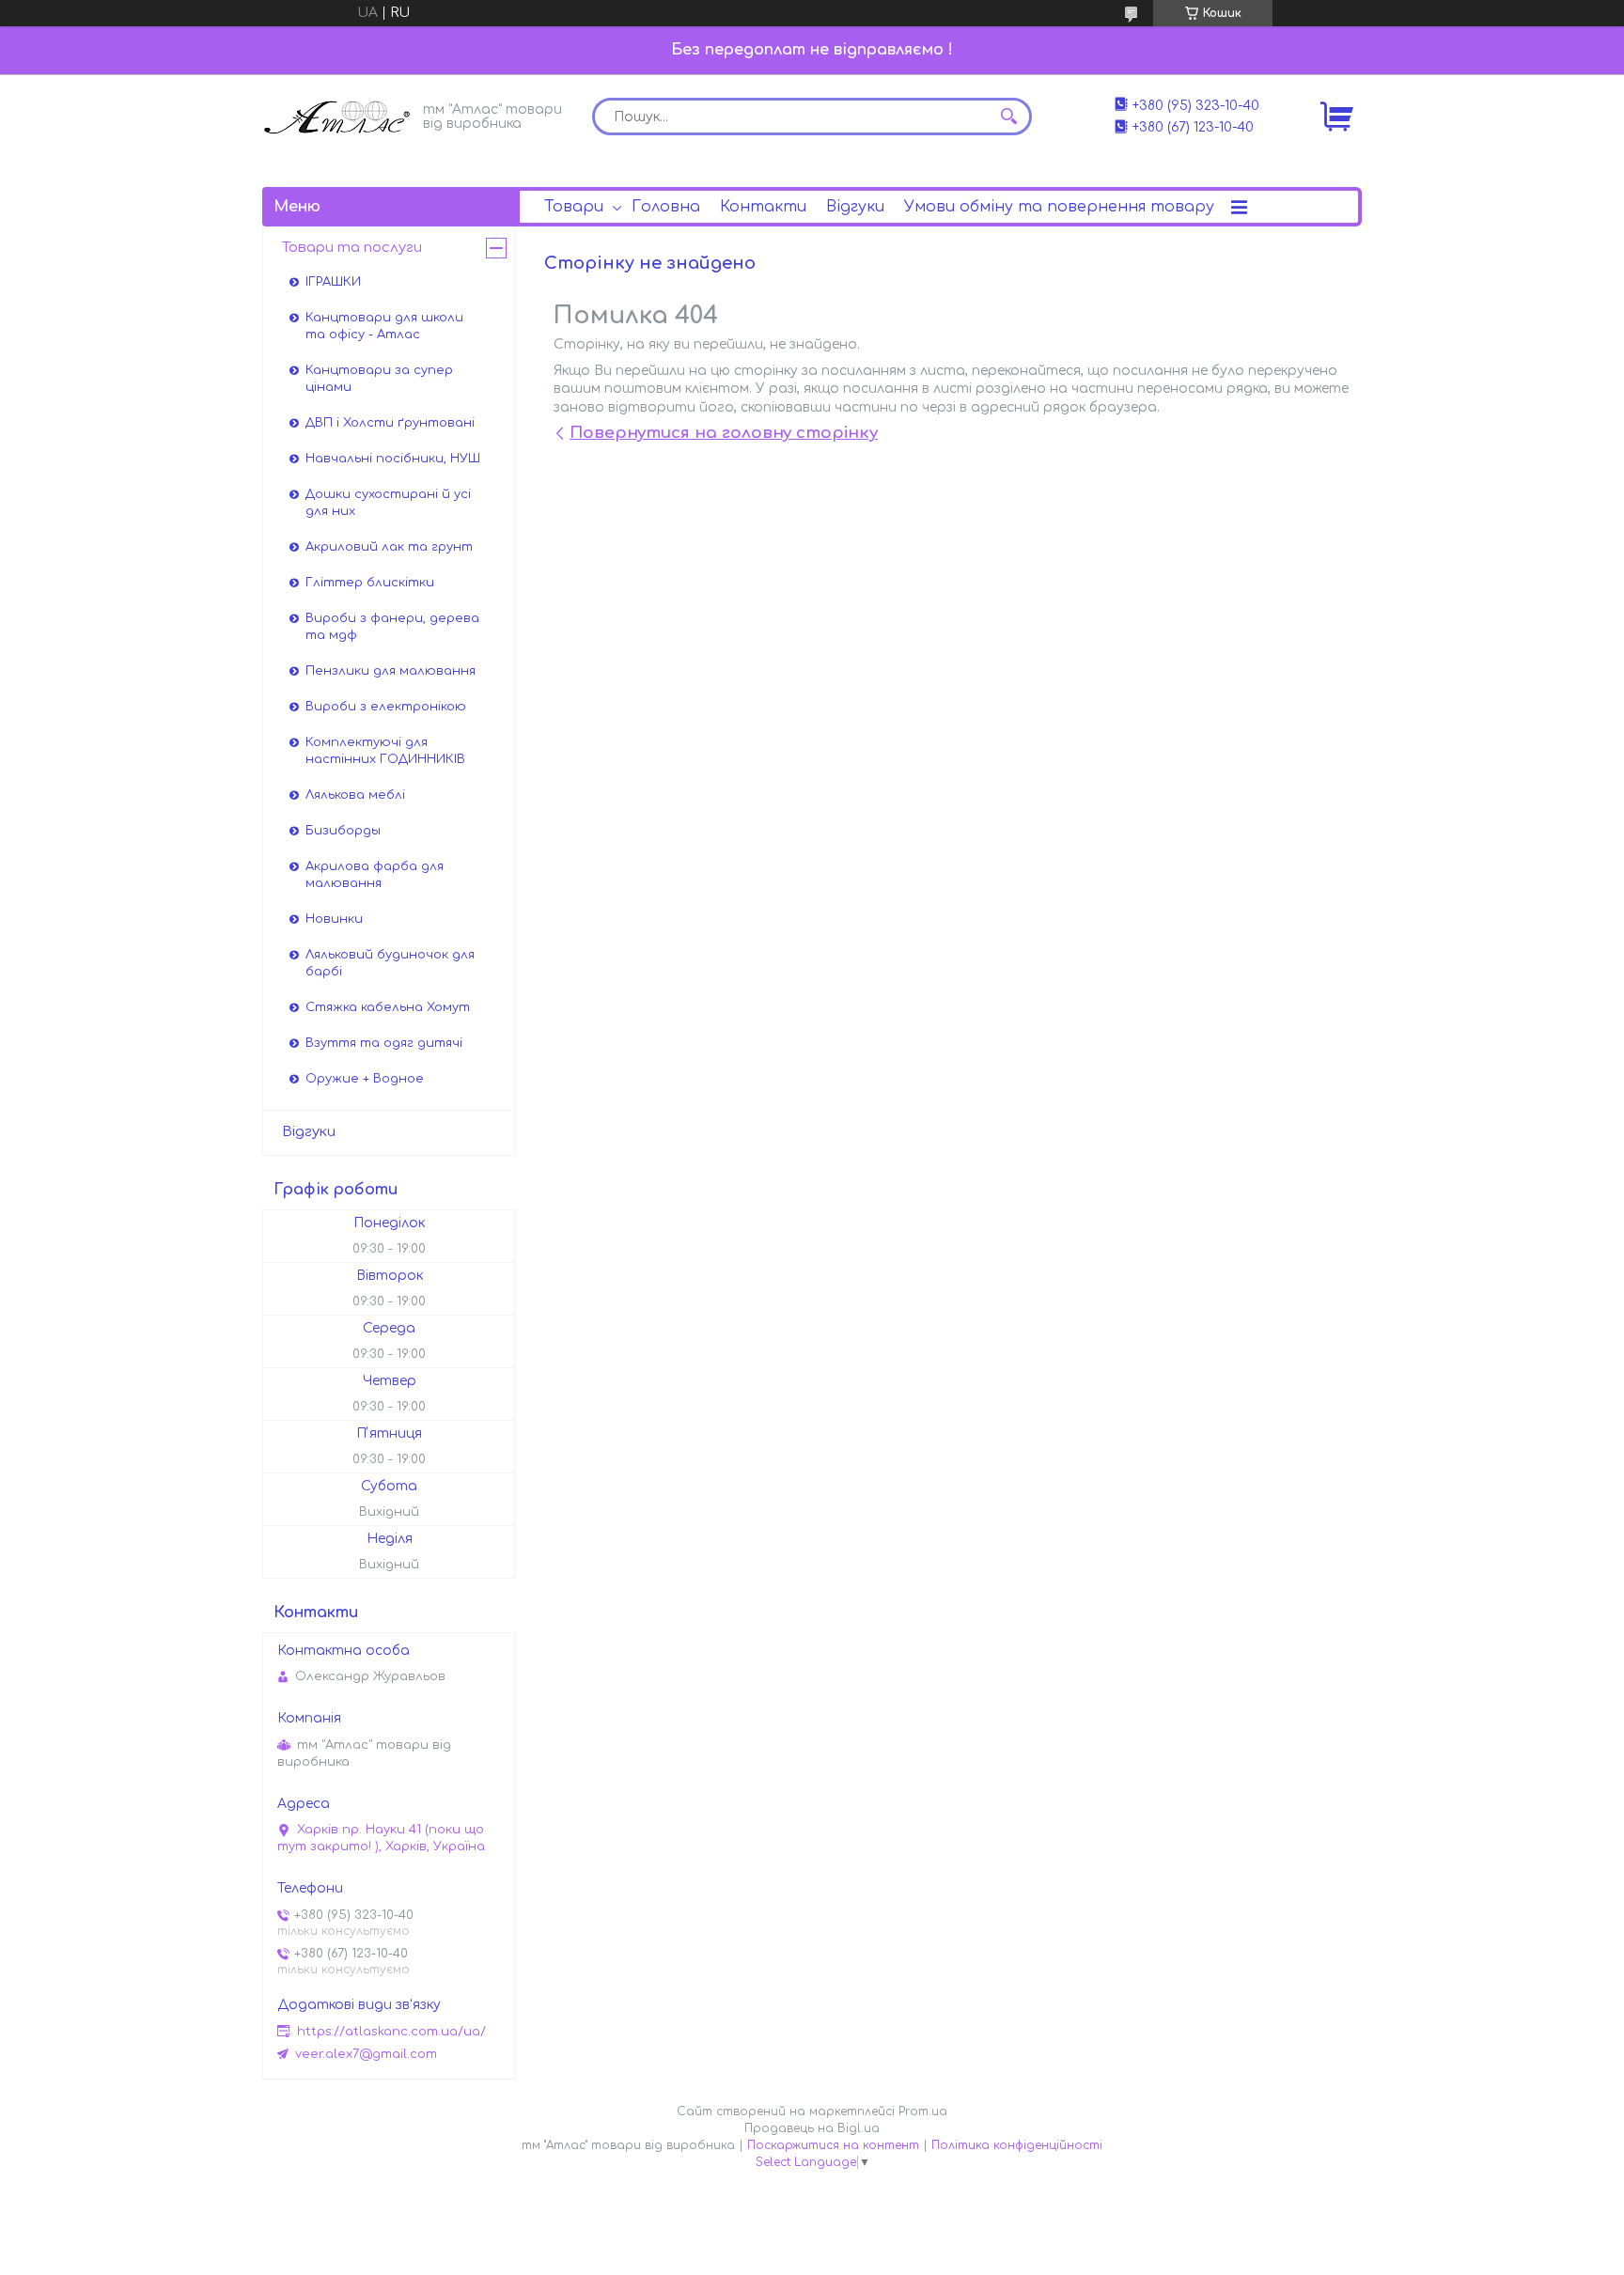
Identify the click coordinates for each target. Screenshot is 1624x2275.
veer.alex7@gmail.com (366, 2054)
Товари (574, 207)
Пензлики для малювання (390, 671)
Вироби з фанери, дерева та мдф (392, 627)
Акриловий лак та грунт (389, 547)
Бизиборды (343, 831)
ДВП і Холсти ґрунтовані (390, 423)
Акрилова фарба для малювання (375, 875)
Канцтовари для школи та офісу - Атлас (384, 326)
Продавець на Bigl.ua (812, 2128)
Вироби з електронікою (386, 707)
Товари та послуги (352, 248)
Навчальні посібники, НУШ (393, 459)
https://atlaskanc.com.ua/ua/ (391, 2032)
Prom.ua (923, 2111)
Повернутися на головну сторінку (724, 433)
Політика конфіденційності (1017, 2145)
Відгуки (855, 207)
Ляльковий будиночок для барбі (390, 963)
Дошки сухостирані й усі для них (388, 503)
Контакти (763, 207)
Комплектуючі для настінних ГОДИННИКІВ (385, 751)
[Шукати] (1008, 117)
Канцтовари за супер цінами (379, 379)
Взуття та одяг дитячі (384, 1043)
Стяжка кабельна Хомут (388, 1007)
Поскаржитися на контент (833, 2145)
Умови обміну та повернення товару (1059, 207)
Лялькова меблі (355, 795)
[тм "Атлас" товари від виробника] (337, 115)
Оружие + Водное (365, 1079)
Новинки (334, 919)
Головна (666, 207)
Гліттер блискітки (370, 583)
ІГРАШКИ (333, 282)
